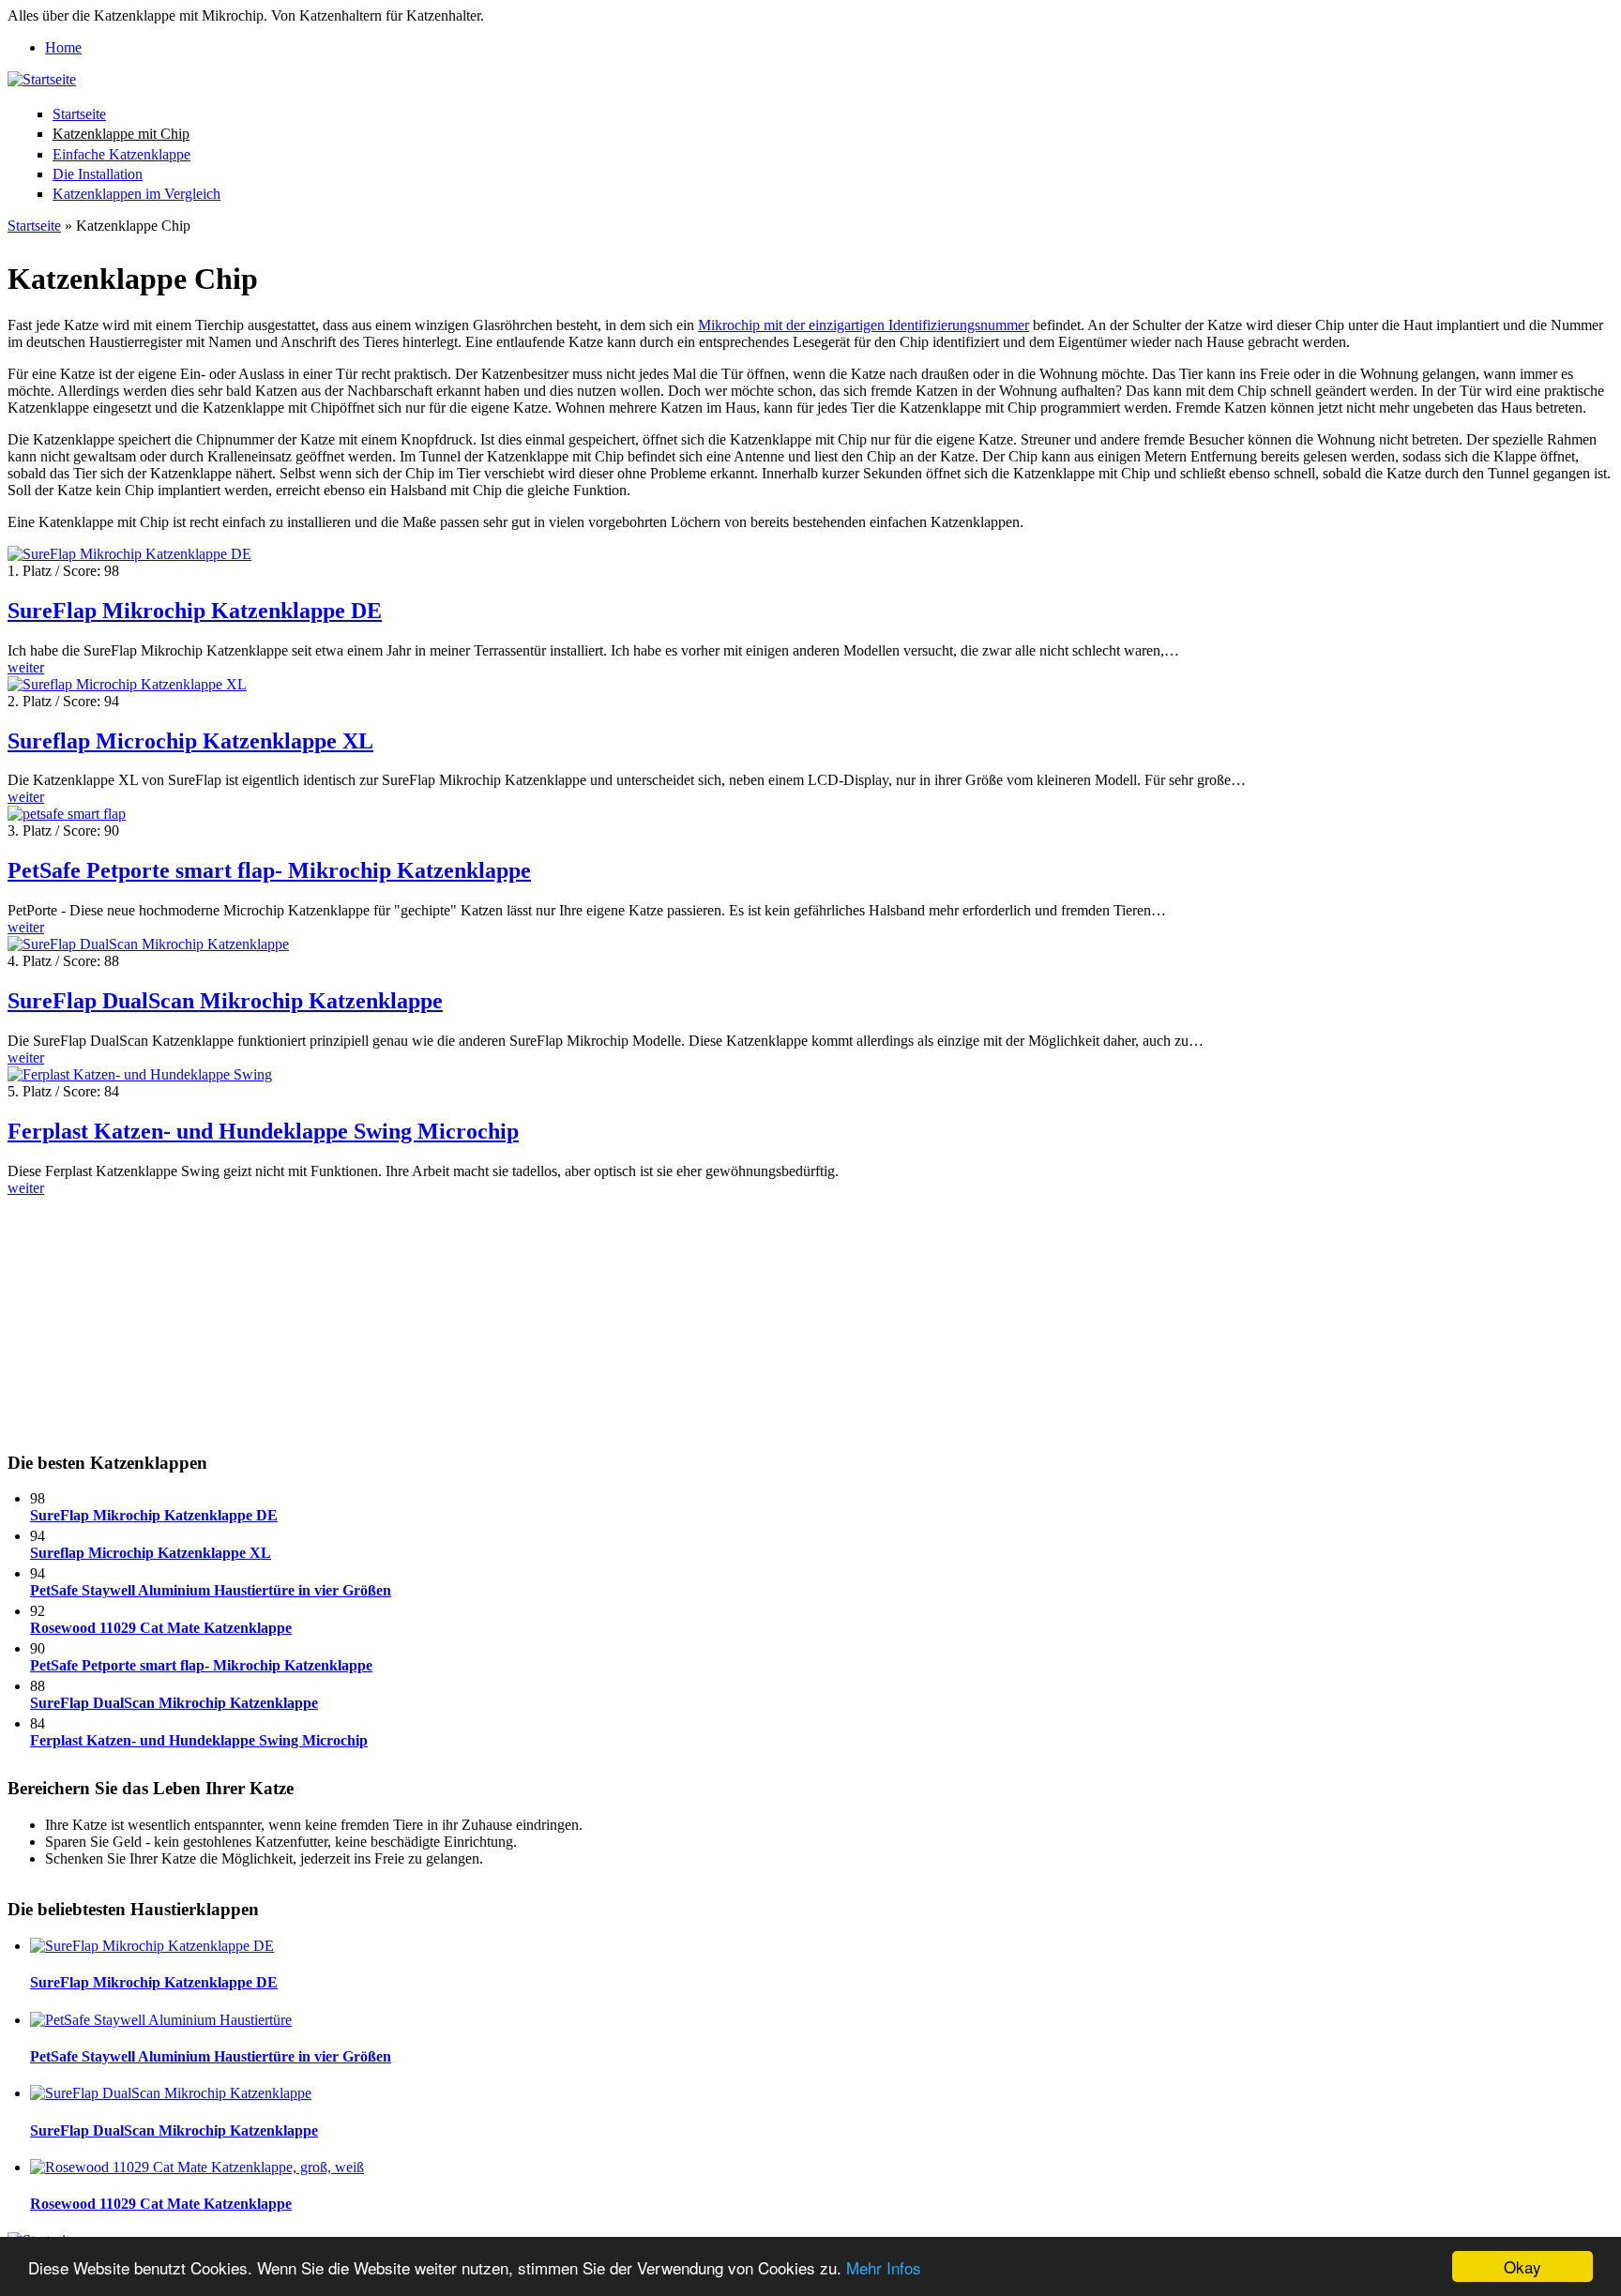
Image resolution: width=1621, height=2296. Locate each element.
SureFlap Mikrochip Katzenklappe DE (195, 611)
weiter (26, 667)
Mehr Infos (884, 2267)
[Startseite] (42, 79)
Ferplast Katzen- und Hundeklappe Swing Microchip (263, 1131)
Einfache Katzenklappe (121, 154)
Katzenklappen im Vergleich (136, 194)
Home (63, 47)
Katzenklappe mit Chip (121, 134)
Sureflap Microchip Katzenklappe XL (190, 741)
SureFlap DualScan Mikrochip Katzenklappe (225, 1001)
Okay (1523, 2266)
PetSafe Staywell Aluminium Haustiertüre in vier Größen (211, 1590)
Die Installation (98, 174)
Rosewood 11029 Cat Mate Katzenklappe (161, 1628)
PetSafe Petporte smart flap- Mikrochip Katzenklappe (269, 870)
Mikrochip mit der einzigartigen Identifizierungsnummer (864, 325)
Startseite (79, 114)
